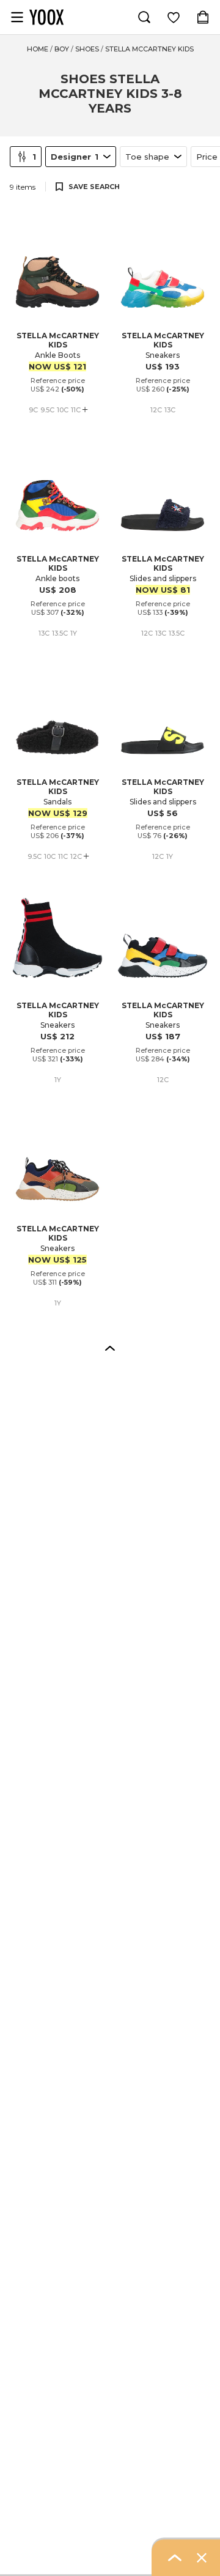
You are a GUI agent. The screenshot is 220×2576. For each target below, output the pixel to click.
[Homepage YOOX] (46, 17)
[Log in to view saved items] (174, 17)
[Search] (144, 17)
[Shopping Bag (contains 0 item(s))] (203, 17)
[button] (110, 1348)
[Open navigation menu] (17, 17)
